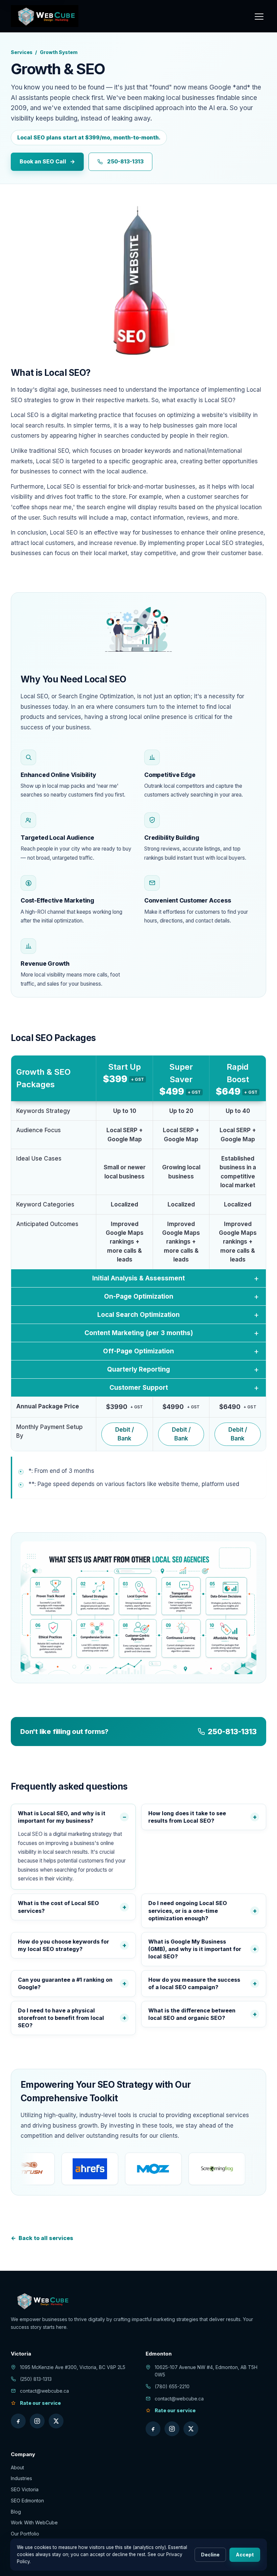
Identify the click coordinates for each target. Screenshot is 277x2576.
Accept (245, 2555)
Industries (21, 2478)
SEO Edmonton (27, 2501)
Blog (16, 2512)
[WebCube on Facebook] (18, 2421)
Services (22, 52)
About (17, 2467)
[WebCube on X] (56, 2421)
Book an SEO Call (47, 161)
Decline (210, 2555)
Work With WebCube (34, 2522)
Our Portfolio (25, 2534)
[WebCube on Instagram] (37, 2421)
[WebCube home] (45, 16)
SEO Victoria (25, 2489)
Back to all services (42, 2238)
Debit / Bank (124, 1434)
